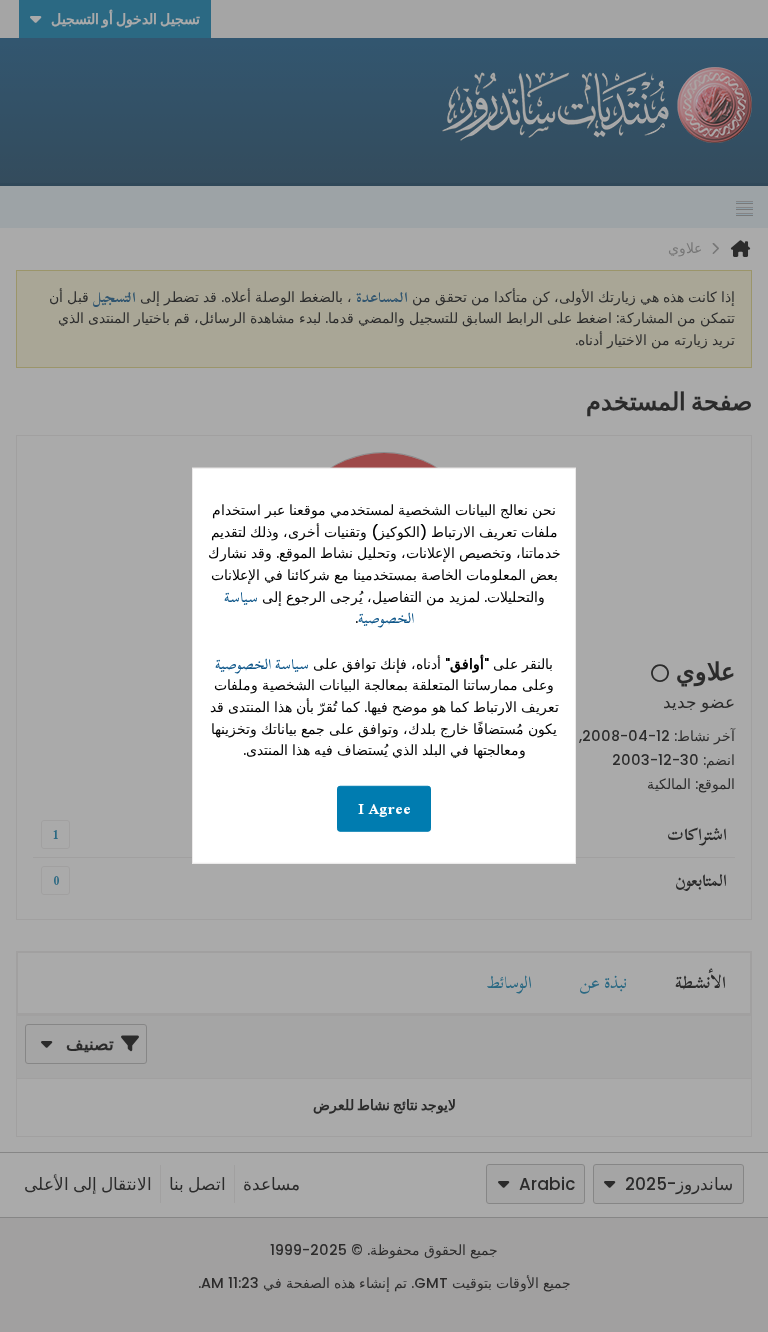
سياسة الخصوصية (262, 664)
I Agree (384, 808)
